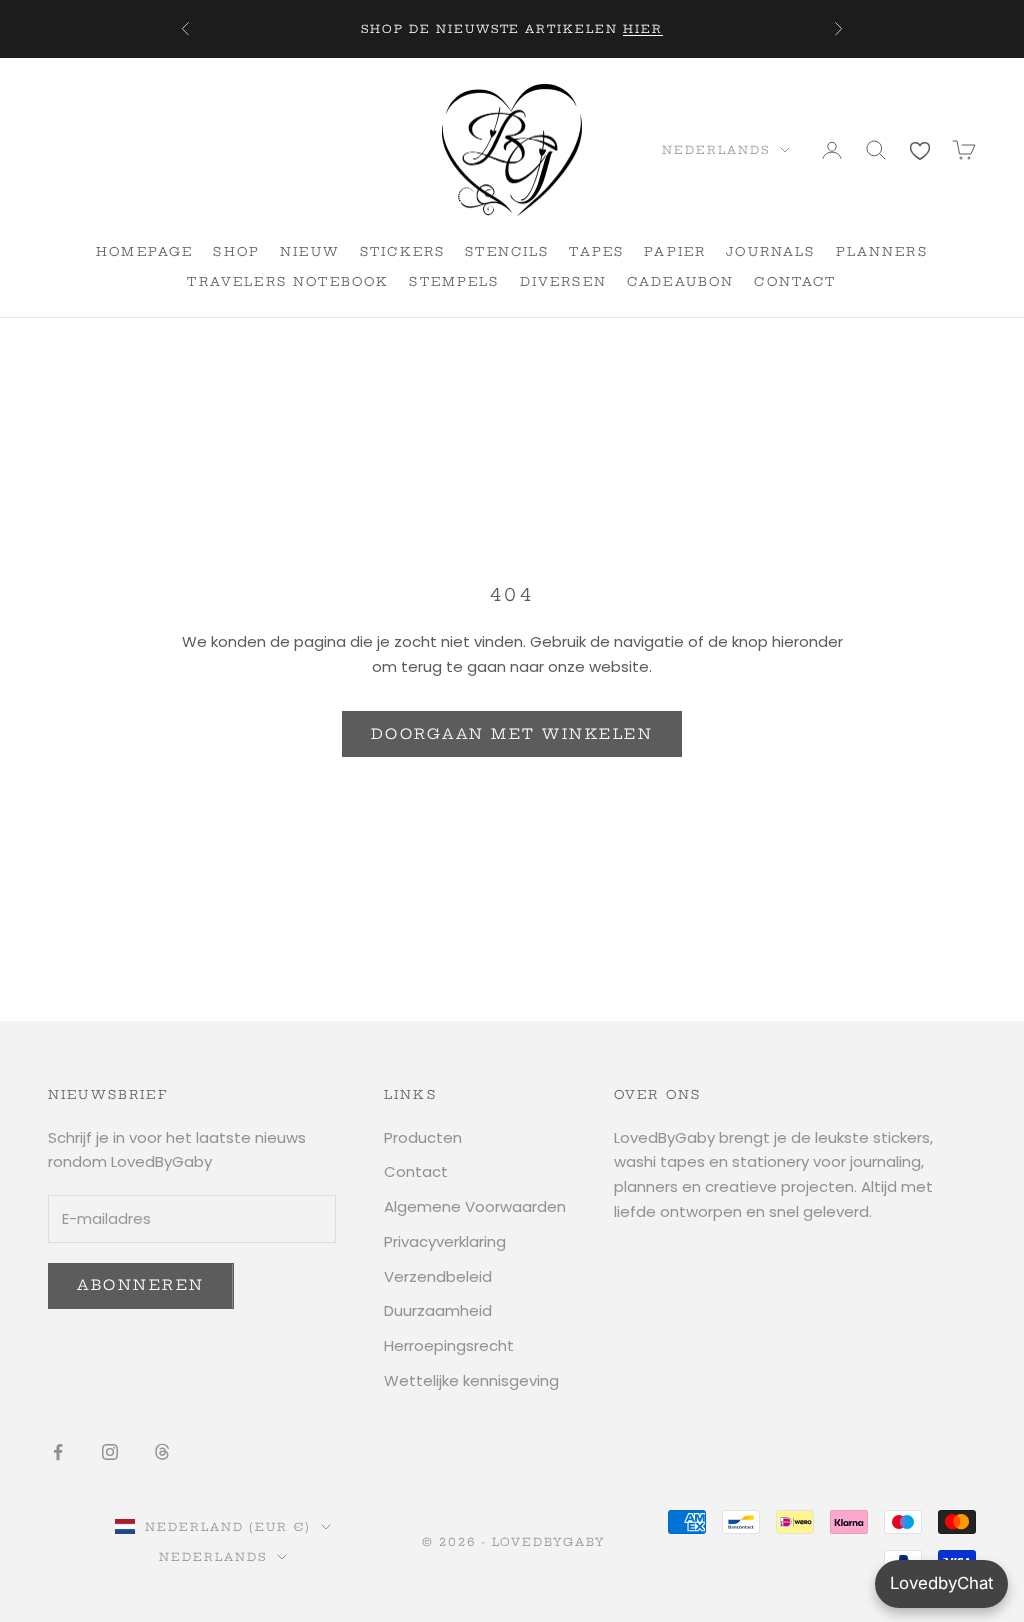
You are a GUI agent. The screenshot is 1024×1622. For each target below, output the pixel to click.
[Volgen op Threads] (162, 1452)
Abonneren (141, 1285)
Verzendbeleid (438, 1276)
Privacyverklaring (445, 1241)
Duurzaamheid (438, 1310)
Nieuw (310, 251)
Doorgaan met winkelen (512, 734)
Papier (675, 251)
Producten (423, 1137)
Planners (882, 251)
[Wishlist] (920, 149)
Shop (236, 251)
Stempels (454, 281)
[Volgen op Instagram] (110, 1452)
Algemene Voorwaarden (475, 1206)
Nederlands (716, 150)
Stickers (402, 251)
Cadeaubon (680, 281)
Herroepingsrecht (449, 1345)
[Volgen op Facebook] (58, 1452)
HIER (643, 29)
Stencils (507, 251)
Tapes (596, 251)
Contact (795, 281)
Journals (770, 251)
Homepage (144, 251)
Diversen (563, 281)
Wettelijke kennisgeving (471, 1380)
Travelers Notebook (288, 281)
